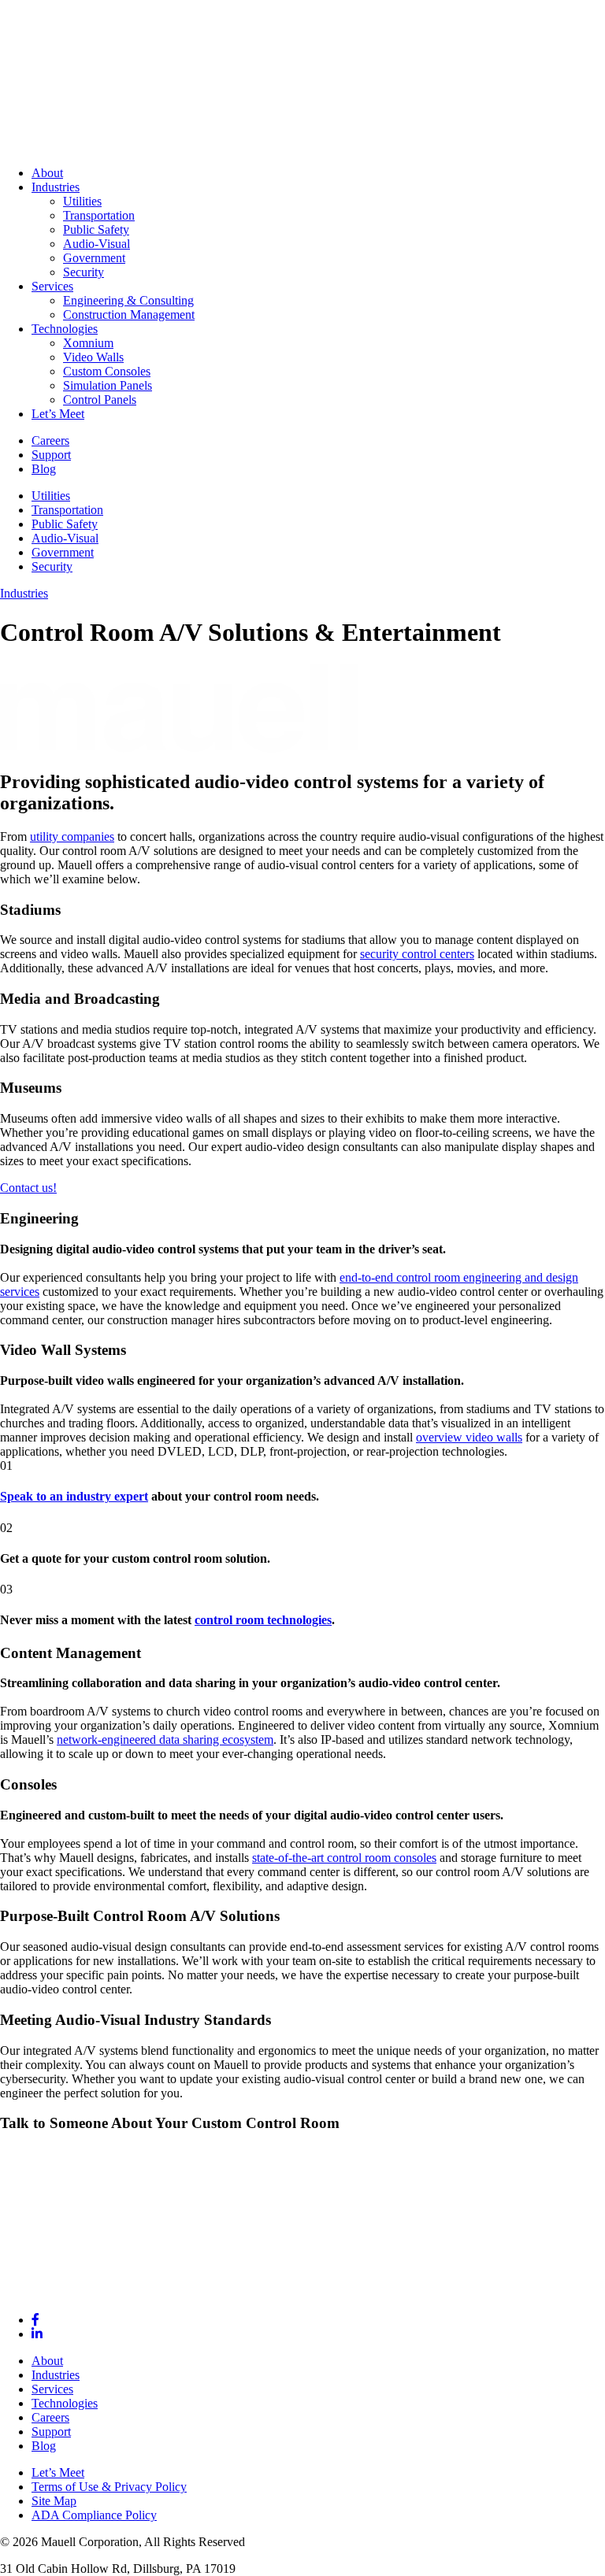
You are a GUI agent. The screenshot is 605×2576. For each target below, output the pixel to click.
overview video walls (469, 1437)
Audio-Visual (65, 538)
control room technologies (263, 1620)
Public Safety (65, 524)
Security (52, 566)
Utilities (51, 496)
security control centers (417, 954)
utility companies (72, 836)
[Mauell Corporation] (302, 146)
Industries (24, 593)
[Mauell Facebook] (35, 2320)
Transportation (67, 510)
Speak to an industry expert (74, 1496)
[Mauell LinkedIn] (37, 2334)
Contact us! (28, 1188)
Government (63, 552)
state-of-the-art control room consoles (344, 1858)
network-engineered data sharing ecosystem (165, 1740)
